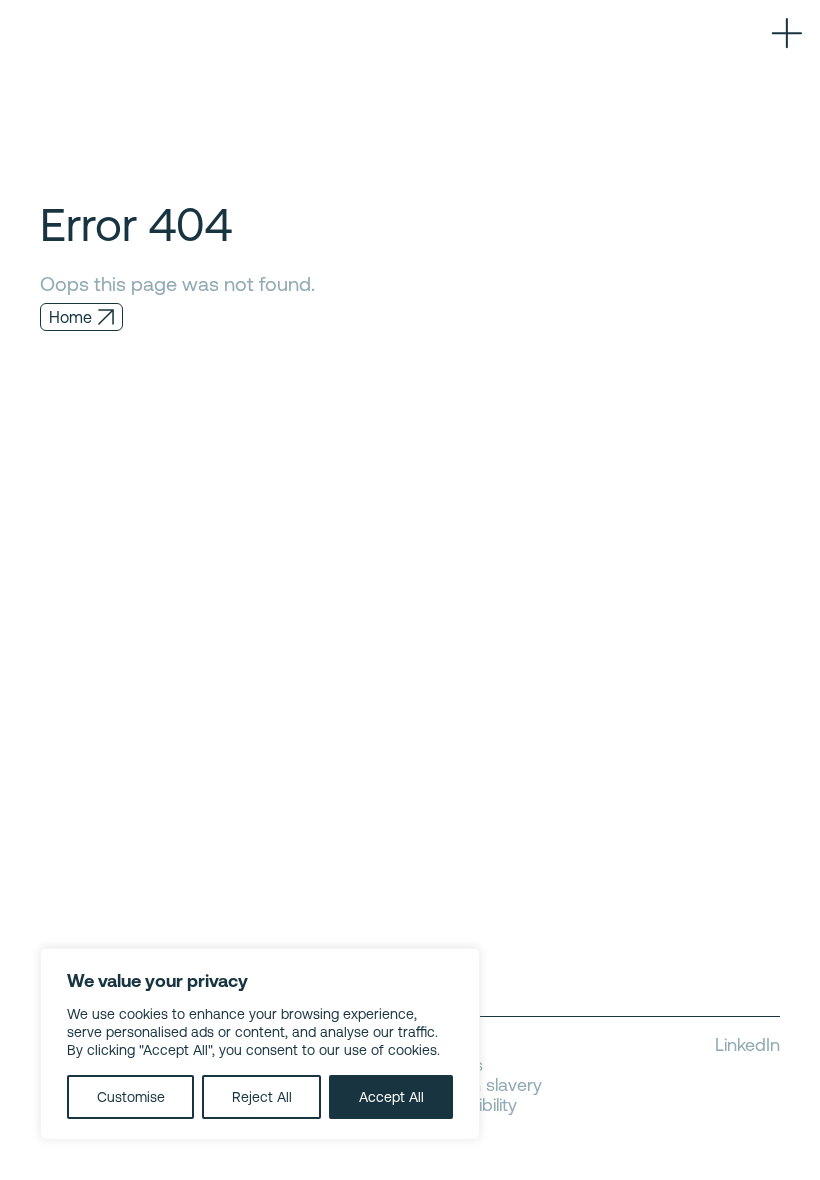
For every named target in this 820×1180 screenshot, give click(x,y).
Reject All (262, 1097)
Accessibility (468, 1105)
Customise (131, 1097)
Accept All (391, 1097)
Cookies (451, 1065)
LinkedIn (747, 1045)
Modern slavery (480, 1085)
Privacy (448, 1045)
